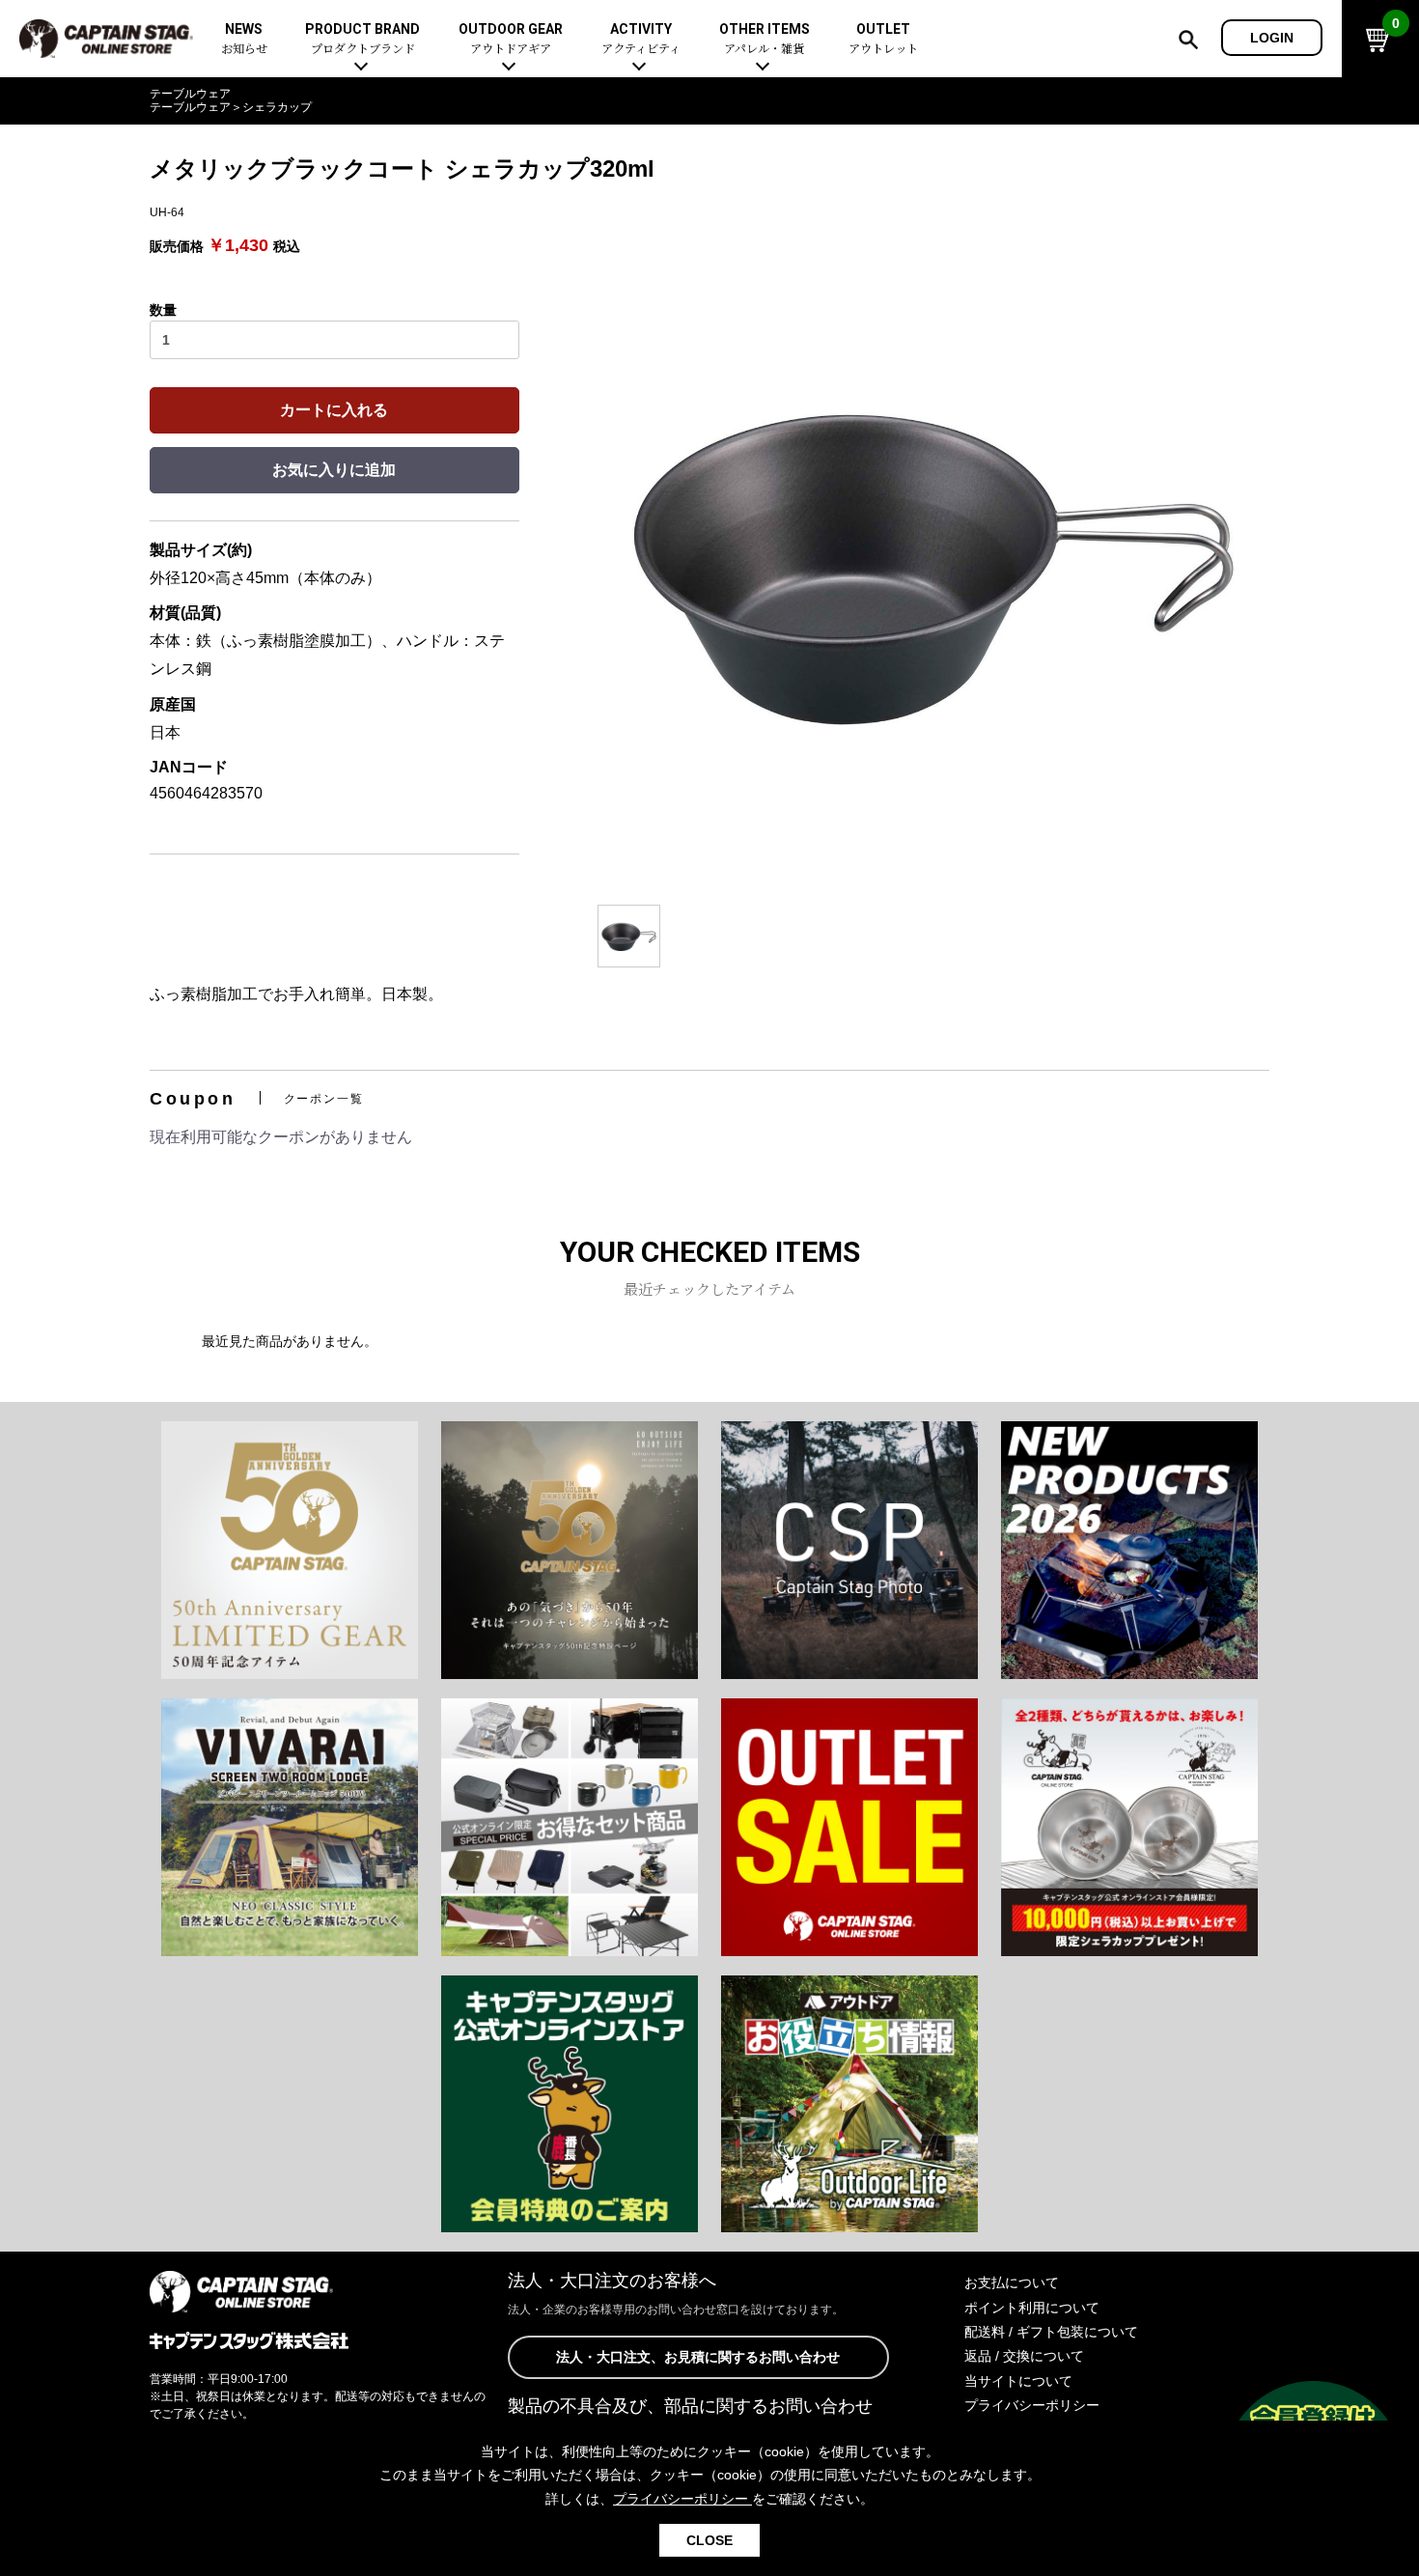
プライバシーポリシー (1032, 2405)
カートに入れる (334, 410)
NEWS (244, 39)
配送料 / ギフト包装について (1051, 2332)
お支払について (1012, 2282)
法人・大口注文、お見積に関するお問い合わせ (698, 2357)
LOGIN (1272, 38)
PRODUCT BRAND (362, 39)
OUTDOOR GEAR (511, 39)
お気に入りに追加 (334, 470)
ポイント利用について (1032, 2308)
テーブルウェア (190, 94)
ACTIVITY (641, 39)
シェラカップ (277, 107)
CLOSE (709, 2540)
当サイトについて (1018, 2381)
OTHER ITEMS (765, 39)
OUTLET (883, 39)
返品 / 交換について (1024, 2356)
